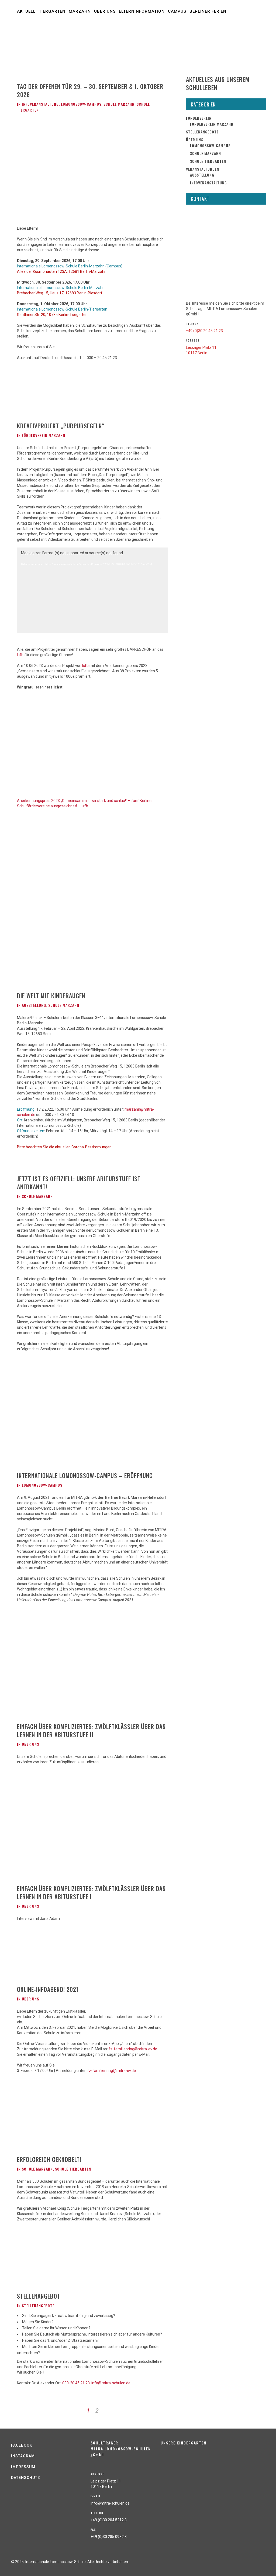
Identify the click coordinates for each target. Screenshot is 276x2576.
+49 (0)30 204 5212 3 (109, 2520)
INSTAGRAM (23, 2456)
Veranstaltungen (203, 169)
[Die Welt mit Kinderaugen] (50, 958)
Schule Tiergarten (73, 2169)
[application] (93, 590)
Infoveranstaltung (40, 104)
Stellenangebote (38, 2305)
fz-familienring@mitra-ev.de (133, 2049)
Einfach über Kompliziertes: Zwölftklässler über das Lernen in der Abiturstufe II (91, 1730)
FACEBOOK (22, 2445)
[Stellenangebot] (50, 2262)
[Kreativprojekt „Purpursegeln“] (50, 397)
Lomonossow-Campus (81, 104)
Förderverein (199, 118)
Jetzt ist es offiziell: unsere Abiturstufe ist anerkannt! (79, 1183)
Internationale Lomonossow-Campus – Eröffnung (85, 1475)
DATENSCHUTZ (26, 2478)
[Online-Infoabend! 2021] (50, 1958)
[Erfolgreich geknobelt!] (50, 2120)
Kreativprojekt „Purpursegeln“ (61, 426)
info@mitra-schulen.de (111, 2383)
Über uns (30, 1744)
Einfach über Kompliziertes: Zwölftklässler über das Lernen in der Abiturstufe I (91, 1892)
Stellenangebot (39, 2296)
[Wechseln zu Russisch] (57, 41)
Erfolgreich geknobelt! (49, 2159)
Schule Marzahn (119, 104)
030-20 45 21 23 (76, 2383)
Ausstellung (34, 1005)
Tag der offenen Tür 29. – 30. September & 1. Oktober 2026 (90, 90)
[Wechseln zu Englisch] (142, 41)
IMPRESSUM (23, 2467)
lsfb (20, 655)
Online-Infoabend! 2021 (48, 1989)
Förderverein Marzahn (44, 435)
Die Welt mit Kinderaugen (51, 996)
